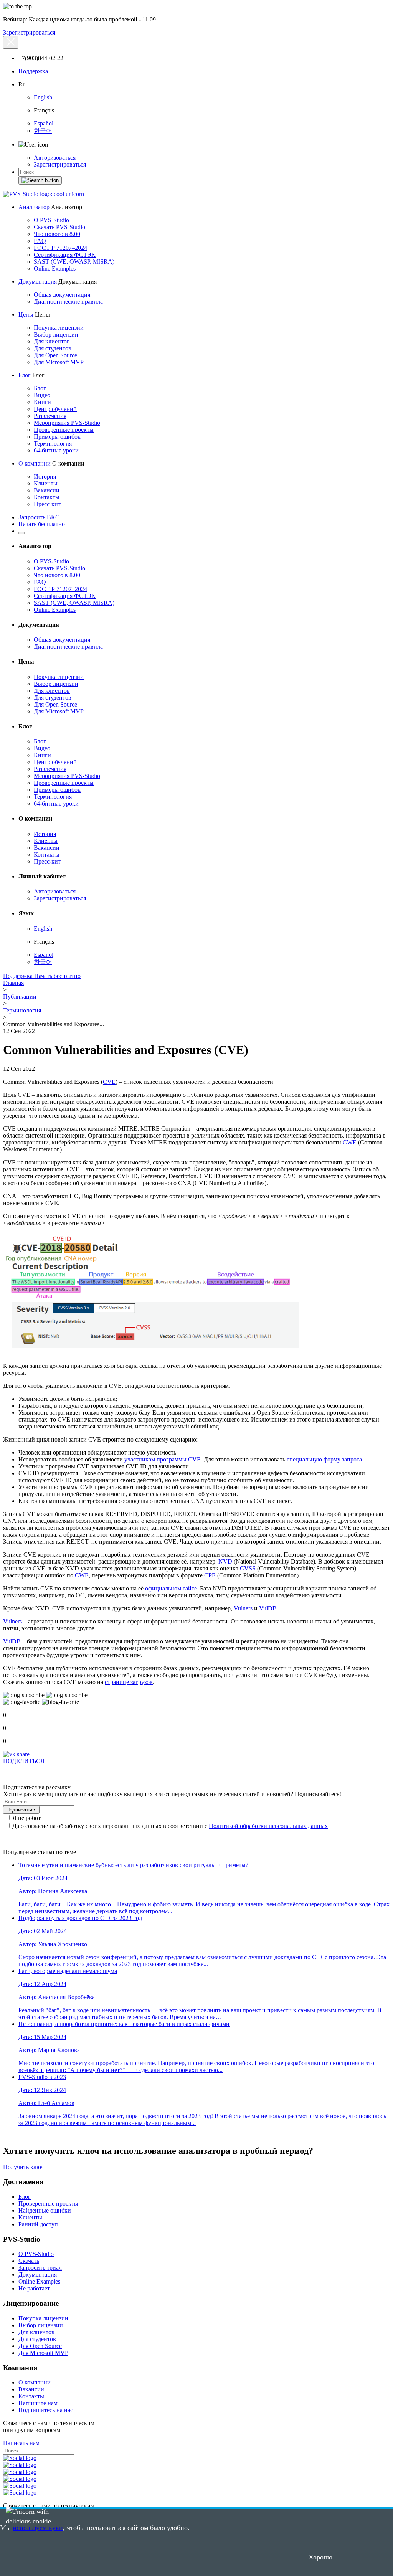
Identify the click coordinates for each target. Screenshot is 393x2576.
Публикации (20, 997)
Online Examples (55, 268)
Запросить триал (40, 2268)
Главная (13, 983)
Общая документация (62, 295)
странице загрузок (129, 1682)
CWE (350, 1142)
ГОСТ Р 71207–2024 (60, 248)
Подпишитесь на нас (46, 2410)
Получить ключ (23, 2167)
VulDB (268, 1608)
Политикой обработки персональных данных (268, 1826)
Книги (42, 402)
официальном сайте (171, 1588)
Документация (38, 282)
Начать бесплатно (42, 524)
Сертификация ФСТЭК (65, 255)
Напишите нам (38, 2403)
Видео (42, 395)
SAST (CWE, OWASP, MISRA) (74, 262)
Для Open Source (55, 355)
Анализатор (34, 207)
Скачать (29, 2261)
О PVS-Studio (51, 220)
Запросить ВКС (39, 517)
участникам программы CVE (163, 1459)
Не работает (34, 2288)
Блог (25, 375)
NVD (225, 1561)
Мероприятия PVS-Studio (67, 423)
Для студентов (53, 348)
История (45, 476)
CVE (109, 1082)
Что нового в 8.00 (57, 234)
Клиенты (46, 483)
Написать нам (21, 2443)
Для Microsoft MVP (59, 362)
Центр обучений (55, 409)
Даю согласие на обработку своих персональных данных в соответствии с (169, 1826)
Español (44, 123)
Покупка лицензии (59, 328)
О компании (35, 463)
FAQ (40, 241)
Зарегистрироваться (29, 32)
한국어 (43, 131)
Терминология (53, 443)
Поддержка (33, 71)
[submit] (40, 180)
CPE (210, 1575)
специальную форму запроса (324, 1459)
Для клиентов (52, 341)
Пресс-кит (47, 504)
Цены (26, 315)
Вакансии (47, 490)
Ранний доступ (38, 2224)
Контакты (47, 497)
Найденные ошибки (45, 2210)
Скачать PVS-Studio (59, 227)
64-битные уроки (56, 450)
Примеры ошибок (57, 437)
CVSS (248, 1568)
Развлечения (50, 416)
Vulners (243, 1608)
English (43, 97)
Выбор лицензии (56, 334)
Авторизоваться (55, 158)
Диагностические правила (68, 301)
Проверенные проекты (64, 430)
